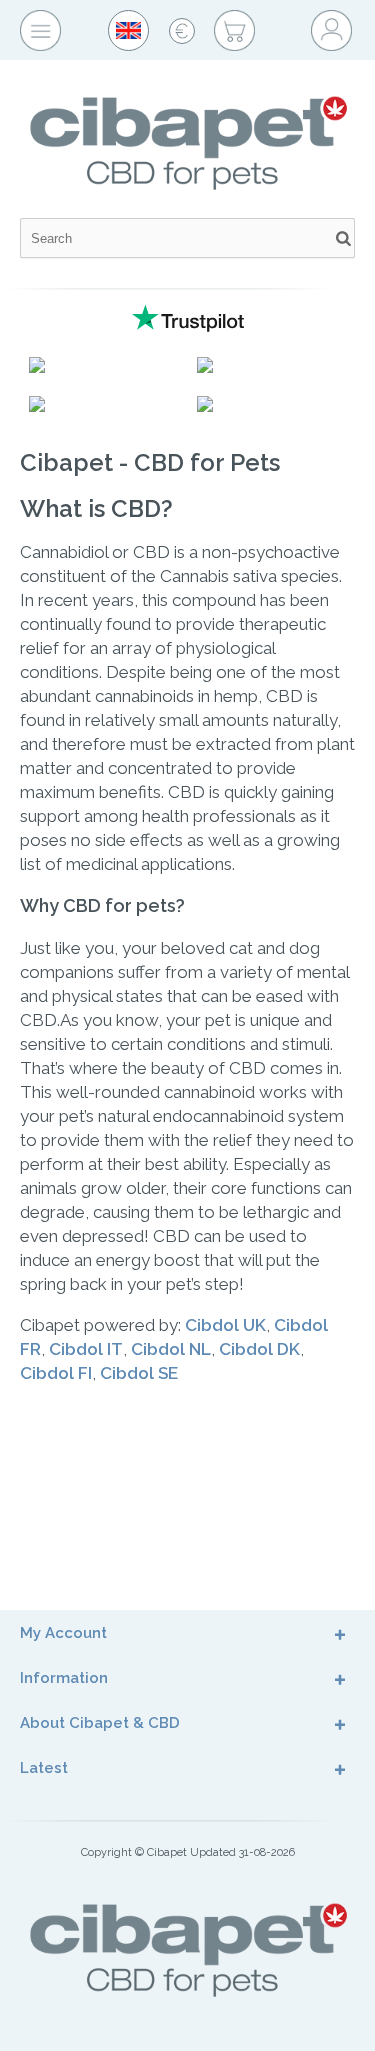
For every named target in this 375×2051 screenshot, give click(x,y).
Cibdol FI (56, 1373)
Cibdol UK (225, 1325)
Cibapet (167, 1852)
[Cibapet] (187, 86)
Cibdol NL (171, 1349)
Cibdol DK (259, 1349)
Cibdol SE (139, 1373)
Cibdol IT (86, 1349)
